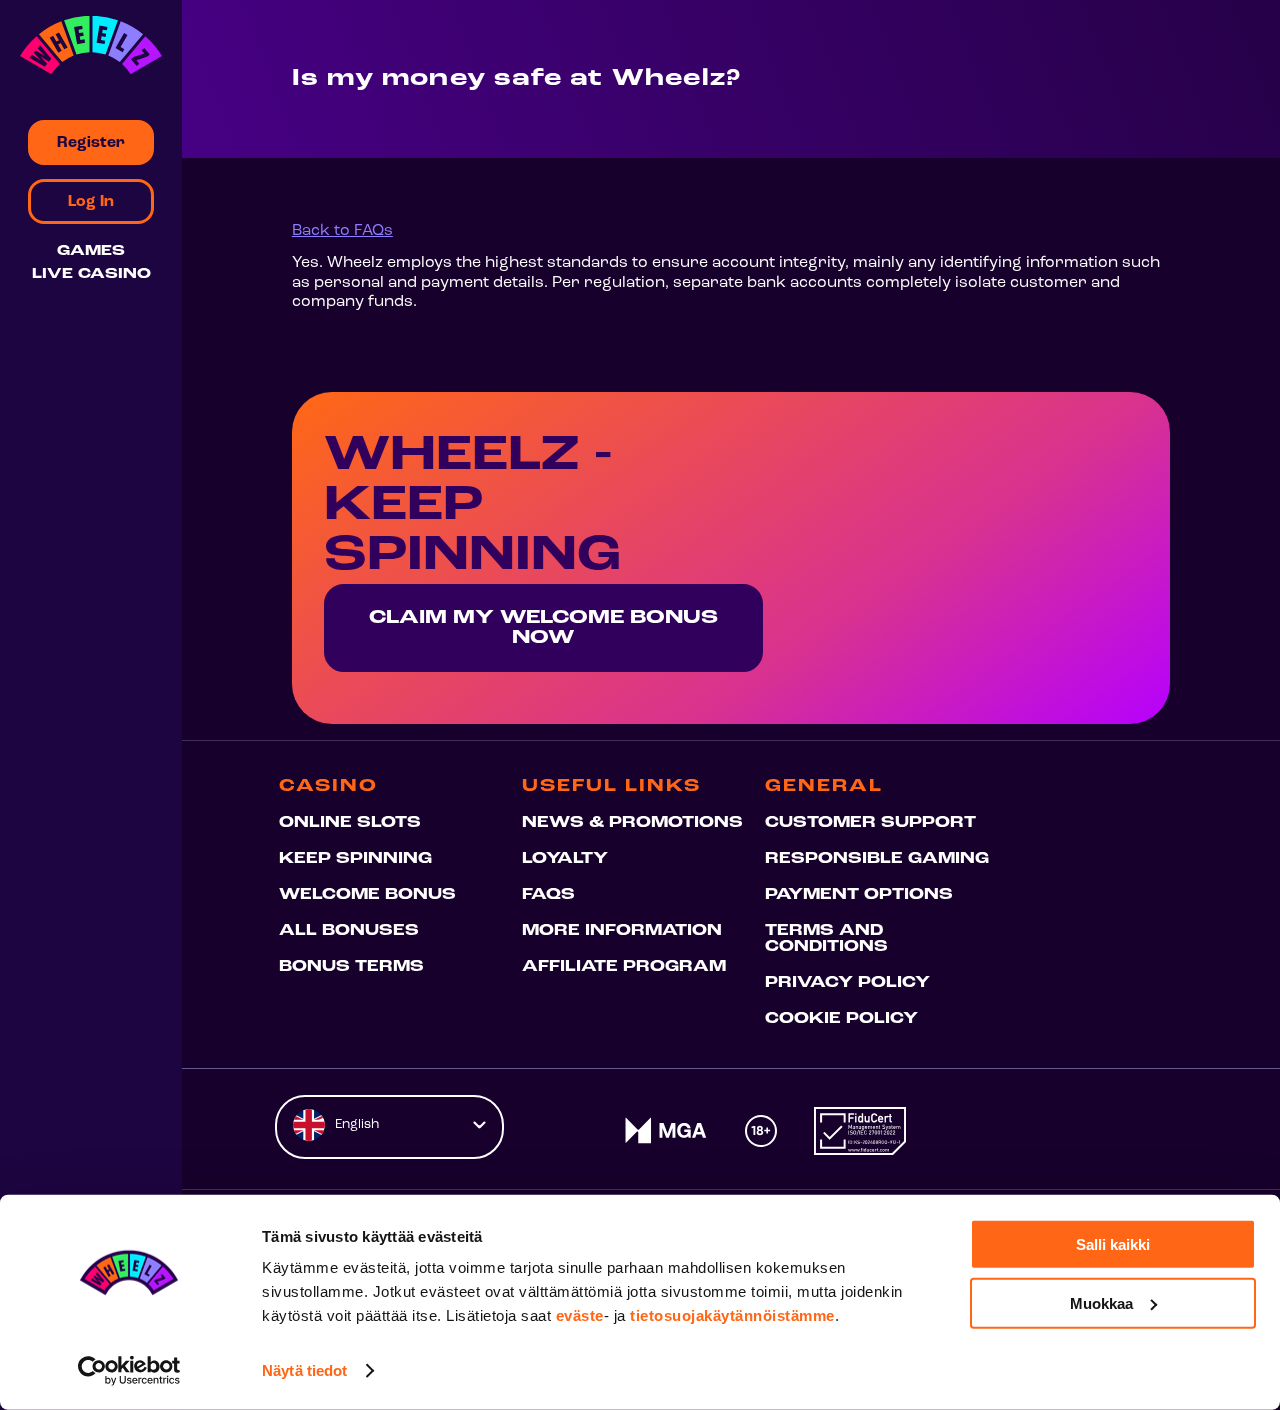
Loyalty (565, 859)
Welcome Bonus (367, 895)
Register (91, 143)
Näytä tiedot (304, 1370)
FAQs (548, 895)
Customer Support (870, 823)
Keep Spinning (355, 859)
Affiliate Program (624, 967)
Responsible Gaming (877, 859)
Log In (91, 202)
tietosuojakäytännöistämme (732, 1315)
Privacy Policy (847, 983)
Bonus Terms (351, 967)
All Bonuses (349, 931)
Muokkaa (1101, 1302)
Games (91, 251)
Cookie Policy (841, 1019)
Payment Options (859, 895)
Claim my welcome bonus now (543, 628)
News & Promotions (632, 823)
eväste (580, 1315)
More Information (622, 931)
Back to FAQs (342, 231)
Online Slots (350, 823)
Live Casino (91, 274)
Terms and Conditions (826, 939)
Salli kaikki (1113, 1244)
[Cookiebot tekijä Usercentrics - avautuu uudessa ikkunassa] (129, 1371)
